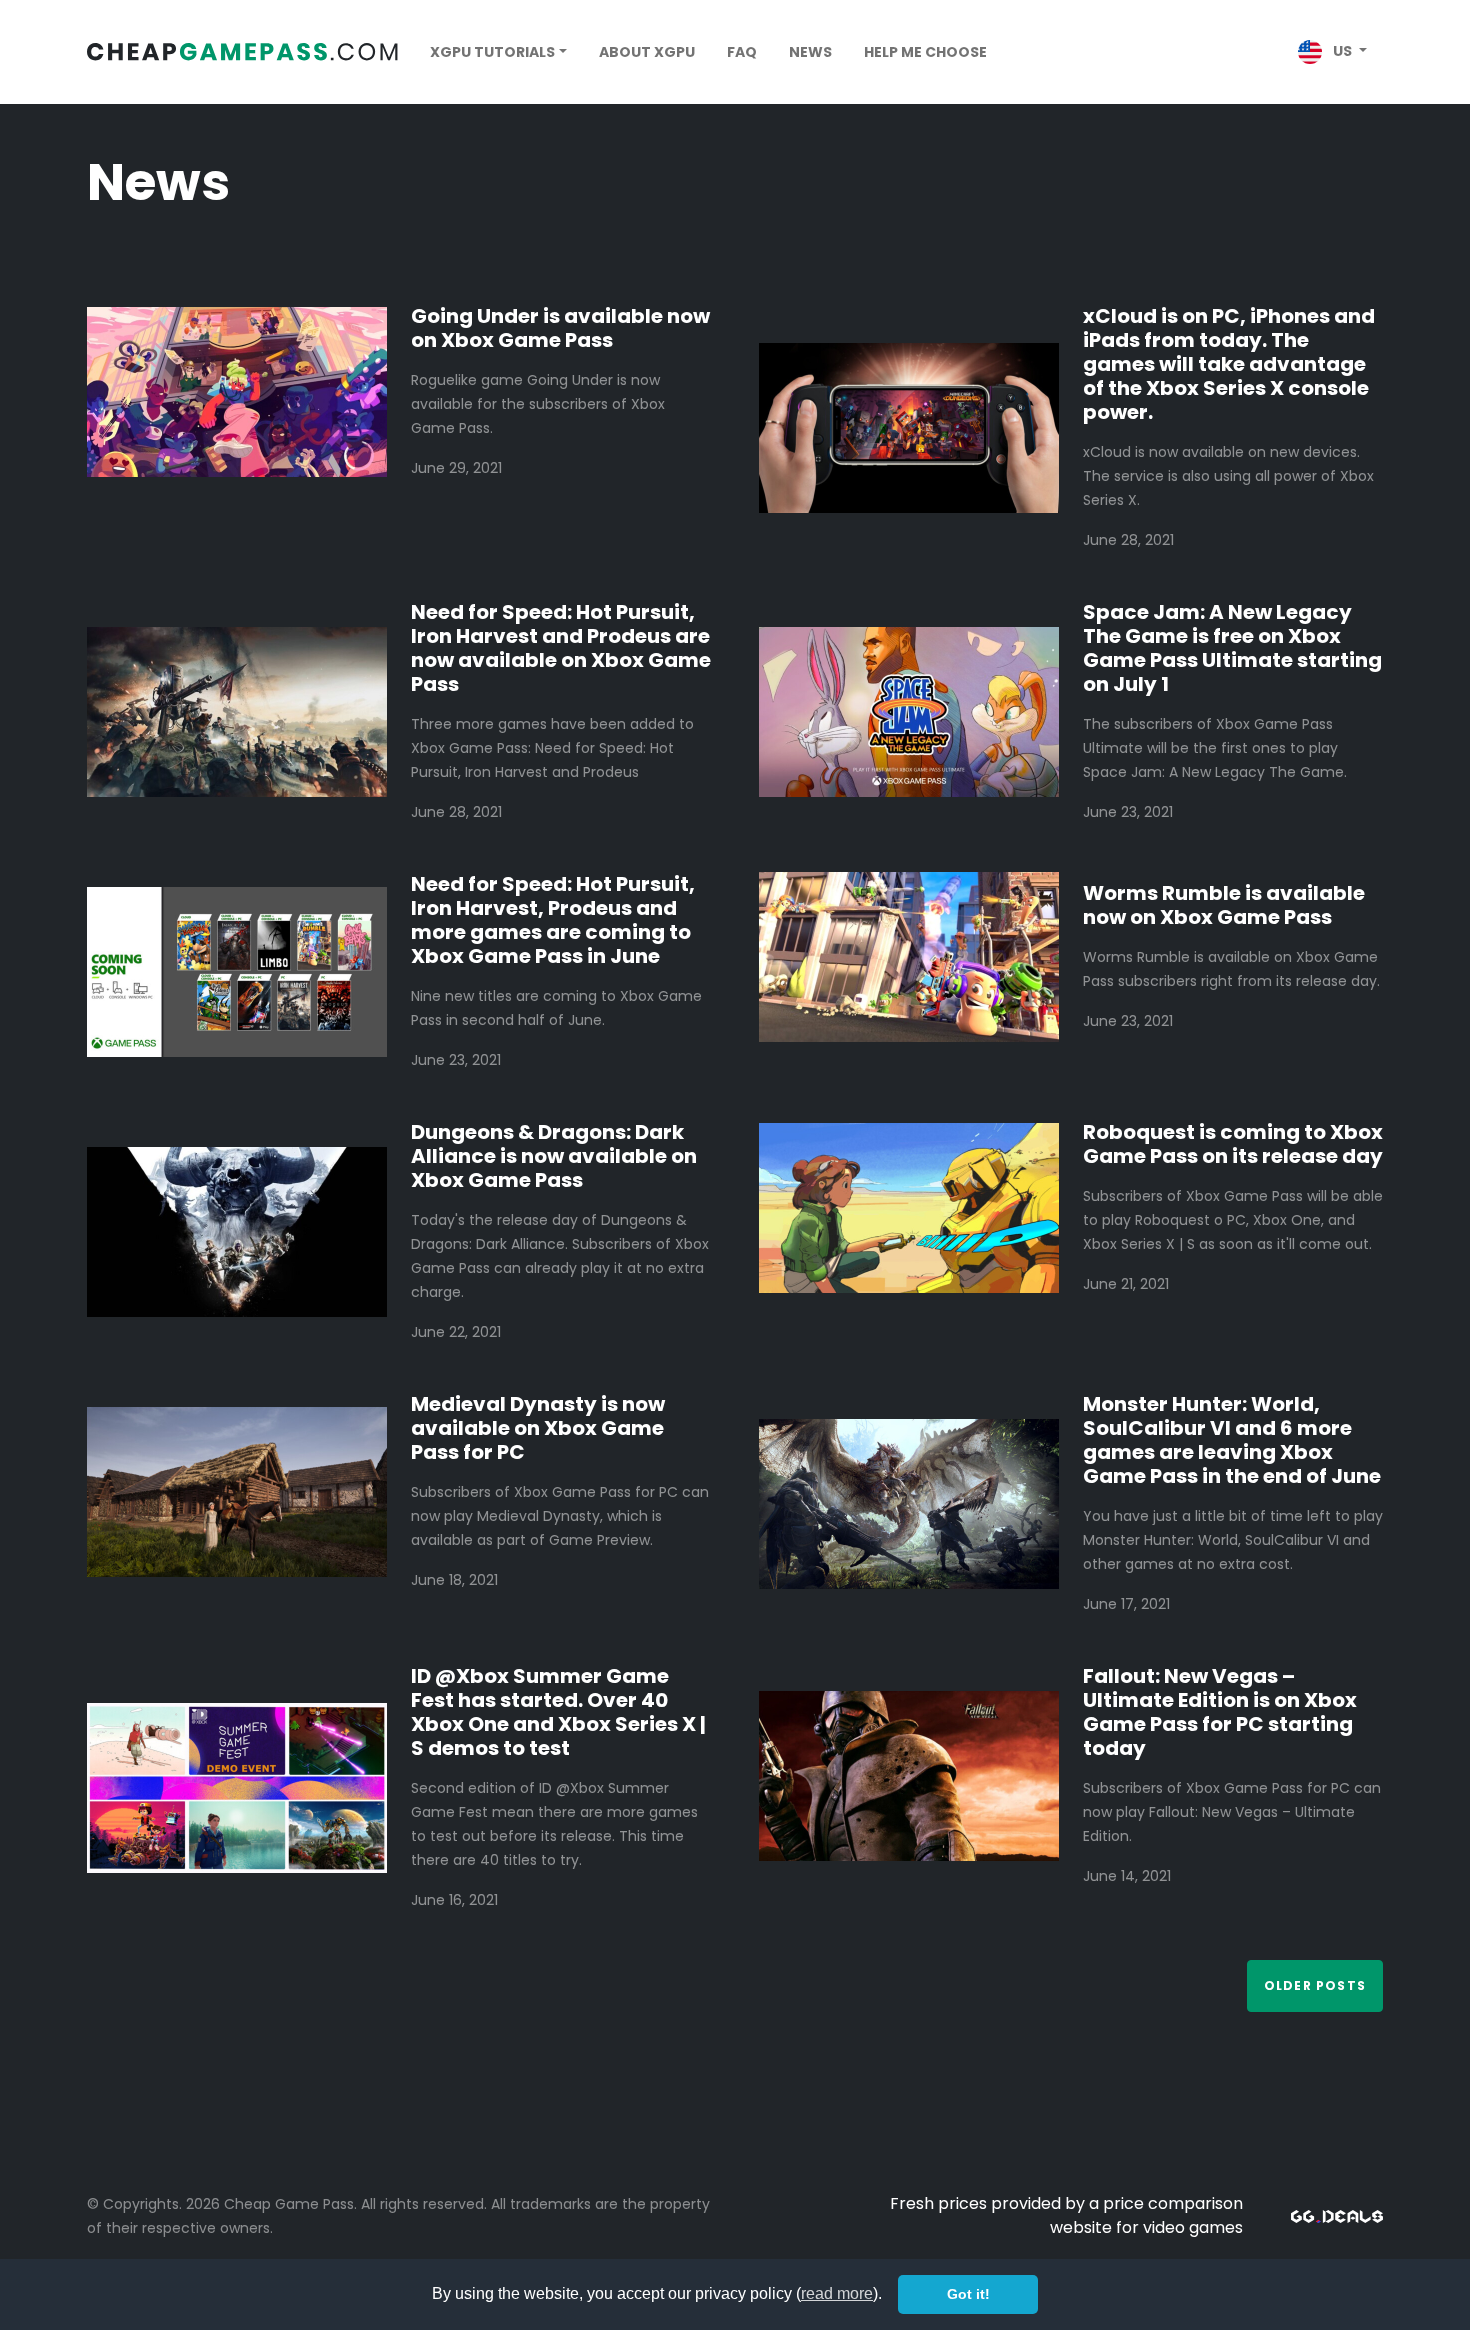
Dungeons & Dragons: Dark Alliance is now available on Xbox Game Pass (554, 1156)
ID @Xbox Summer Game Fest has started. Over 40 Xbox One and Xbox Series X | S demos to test (558, 1712)
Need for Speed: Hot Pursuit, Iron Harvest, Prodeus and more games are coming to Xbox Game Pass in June (553, 920)
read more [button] (837, 2293)
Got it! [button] (968, 2294)
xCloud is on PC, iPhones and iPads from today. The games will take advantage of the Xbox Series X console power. (1229, 364)
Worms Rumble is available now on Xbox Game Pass (1224, 905)
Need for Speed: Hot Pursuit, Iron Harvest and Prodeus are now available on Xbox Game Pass (561, 648)
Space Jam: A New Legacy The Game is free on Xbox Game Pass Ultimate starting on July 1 (1232, 648)
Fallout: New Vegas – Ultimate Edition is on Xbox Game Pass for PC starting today (1220, 1712)
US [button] (1342, 51)
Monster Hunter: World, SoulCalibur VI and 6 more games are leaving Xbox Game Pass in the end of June (1232, 1440)
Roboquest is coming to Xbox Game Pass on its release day (1233, 1144)
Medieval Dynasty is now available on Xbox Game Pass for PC (538, 1428)
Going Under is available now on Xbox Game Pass (560, 328)
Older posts (1315, 1985)
